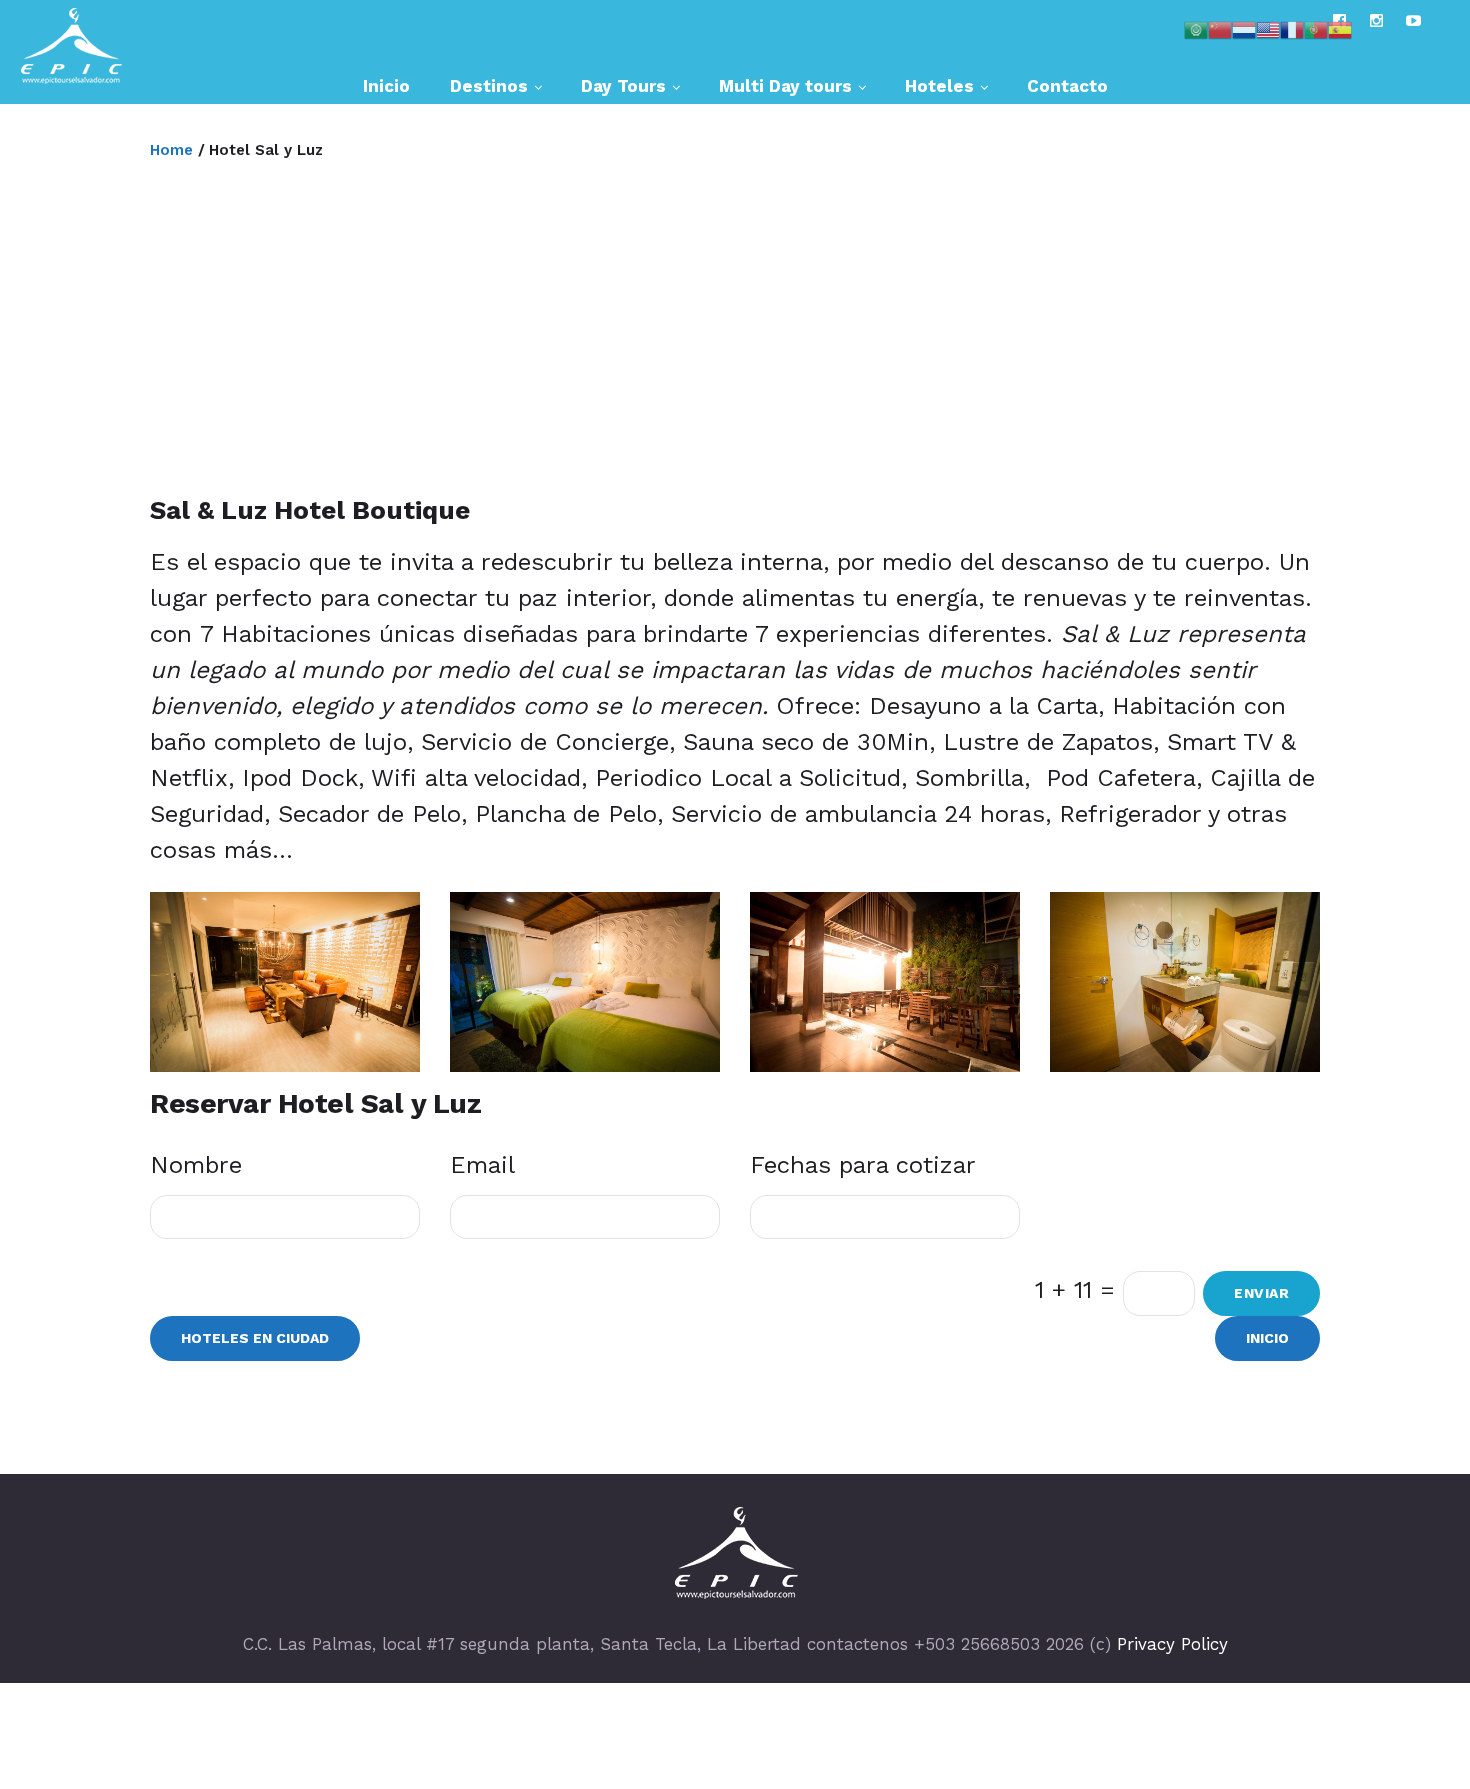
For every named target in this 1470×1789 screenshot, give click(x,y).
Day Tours (623, 86)
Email (482, 1165)
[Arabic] (1196, 28)
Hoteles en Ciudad (255, 1338)
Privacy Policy (1172, 1644)
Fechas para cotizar (863, 1165)
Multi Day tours (785, 86)
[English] (1268, 28)
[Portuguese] (1316, 28)
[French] (1292, 28)
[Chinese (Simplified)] (1220, 28)
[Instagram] (1376, 20)
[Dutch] (1244, 28)
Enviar (1261, 1293)
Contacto (1067, 86)
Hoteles (939, 86)
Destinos (489, 86)
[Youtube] (1413, 20)
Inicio (386, 86)
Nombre (196, 1165)
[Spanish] (1340, 28)
